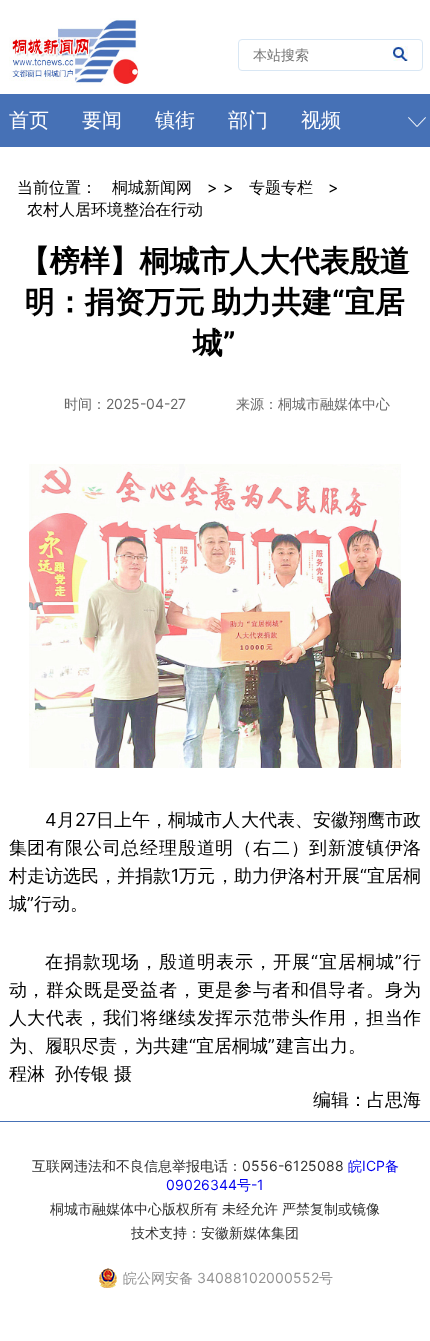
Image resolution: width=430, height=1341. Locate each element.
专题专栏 (281, 187)
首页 (29, 120)
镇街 (175, 120)
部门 (248, 120)
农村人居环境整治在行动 (115, 209)
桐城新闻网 (152, 187)
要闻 (102, 120)
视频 (321, 120)
